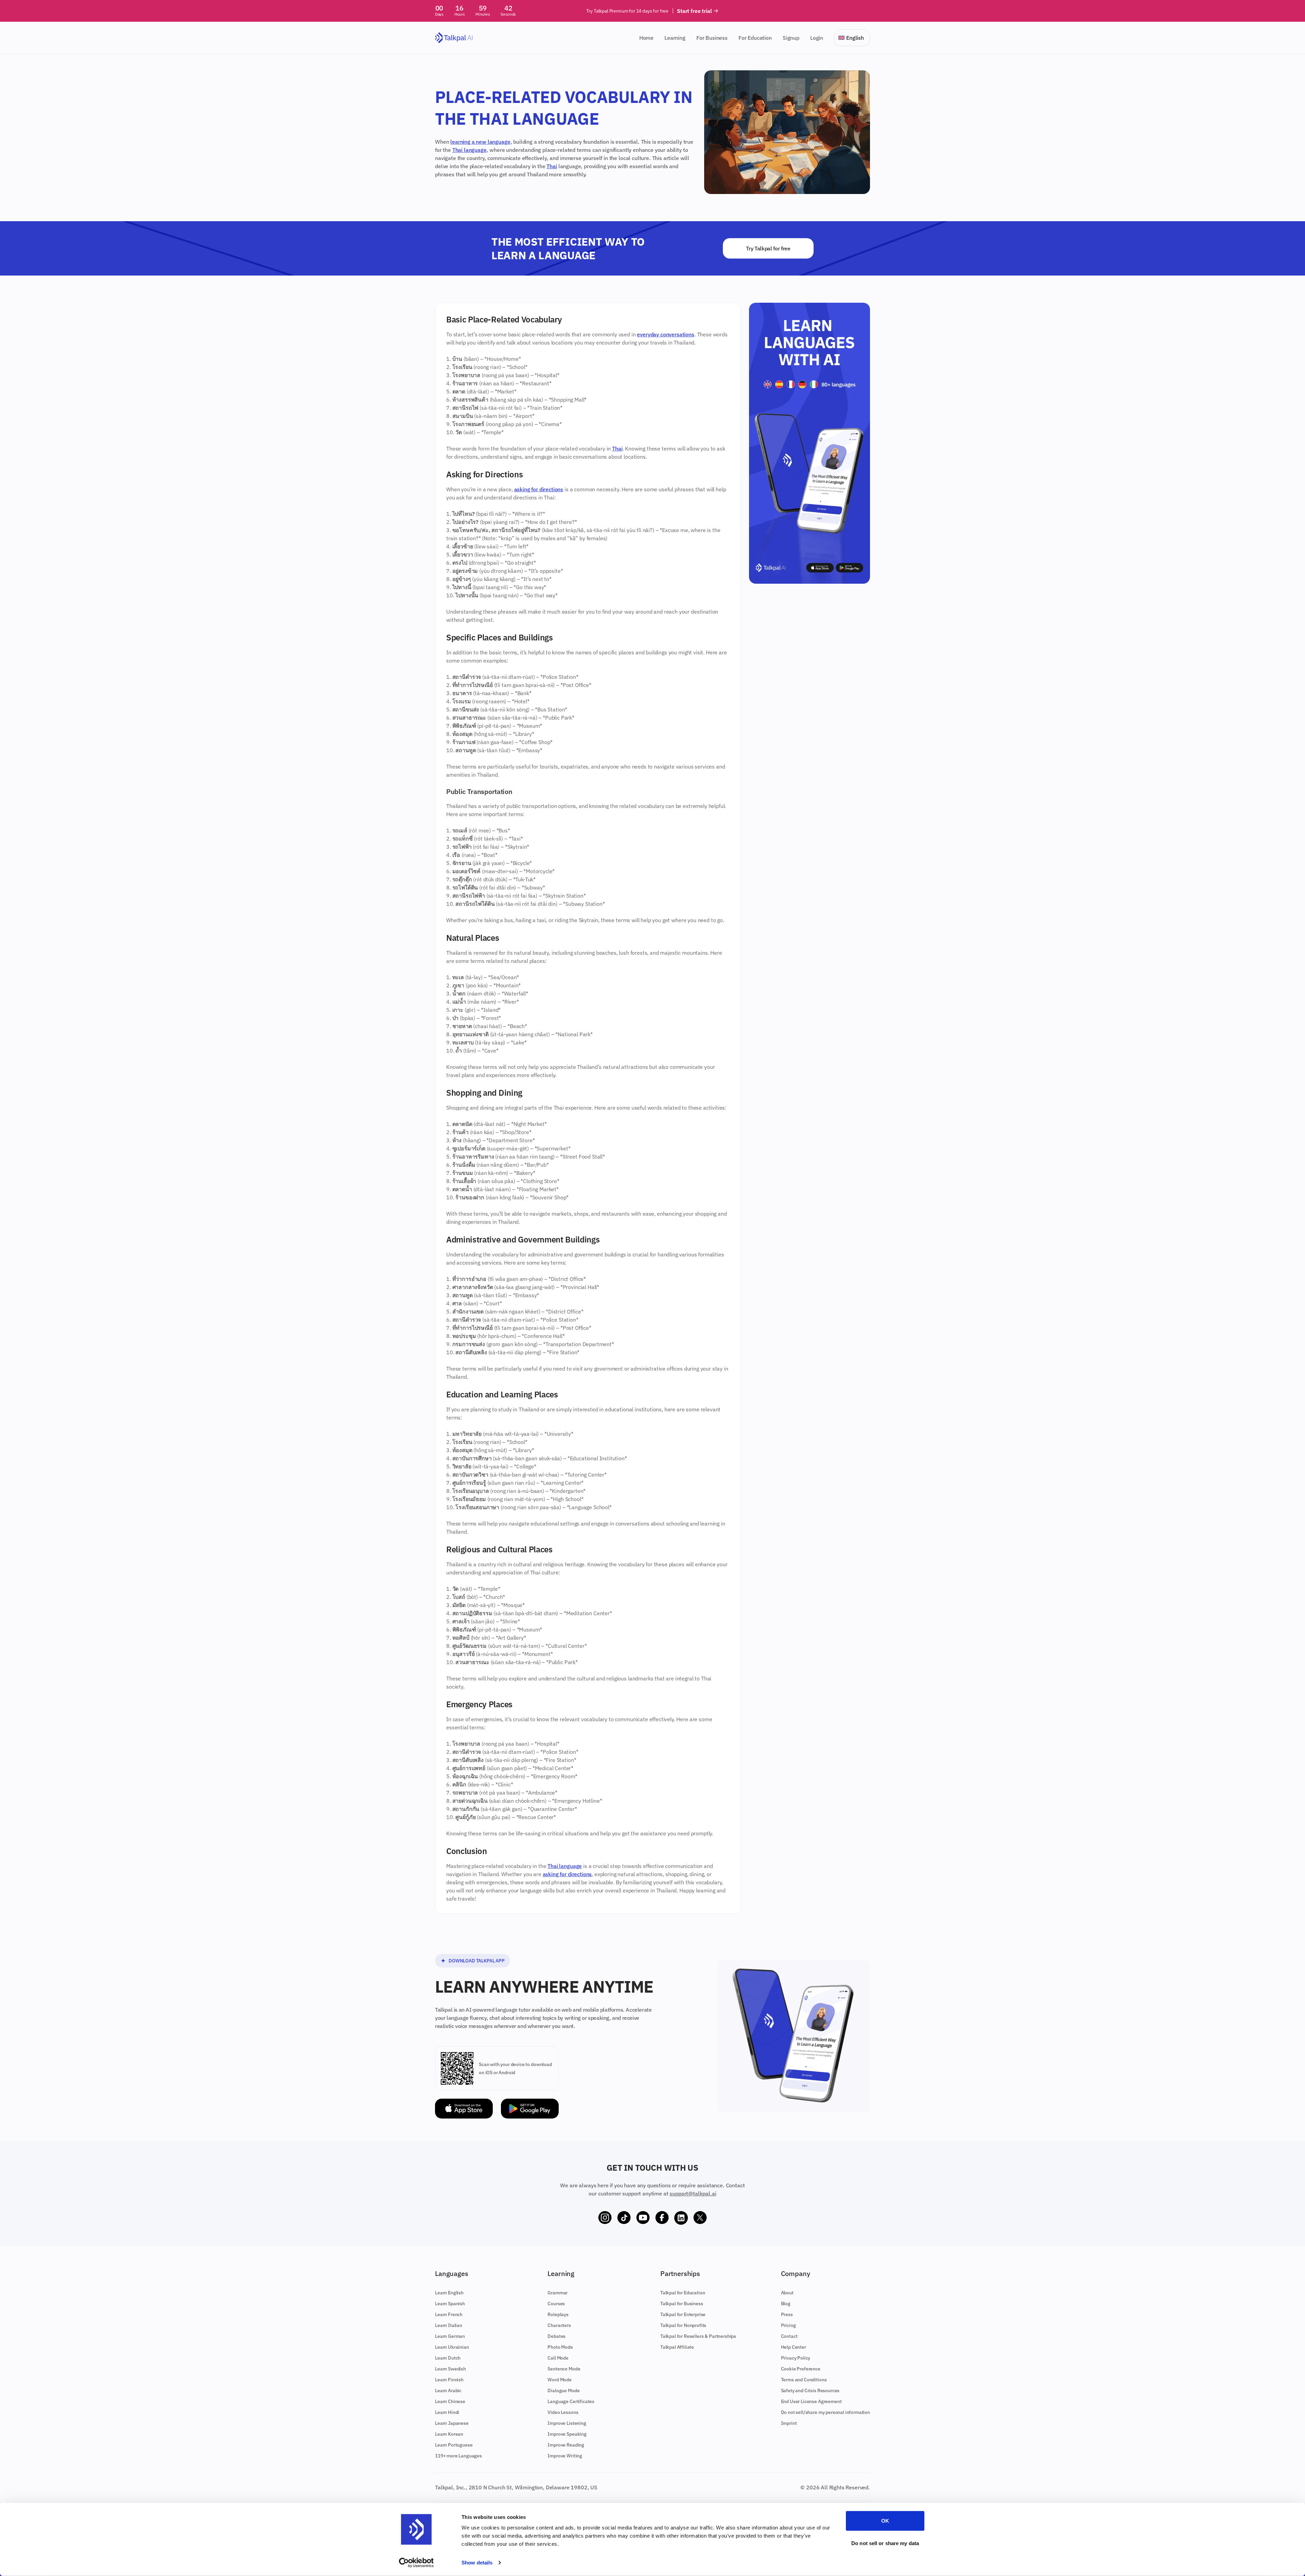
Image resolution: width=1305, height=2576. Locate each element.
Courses (556, 2304)
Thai (552, 166)
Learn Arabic (448, 2390)
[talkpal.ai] (454, 38)
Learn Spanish (450, 2304)
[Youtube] (643, 2218)
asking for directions (539, 489)
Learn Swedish (450, 2369)
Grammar (558, 2293)
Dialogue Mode (563, 2390)
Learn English (449, 2293)
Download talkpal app (477, 1961)
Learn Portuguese (454, 2445)
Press (787, 2314)
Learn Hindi (447, 2412)
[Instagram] (605, 2218)
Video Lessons (563, 2412)
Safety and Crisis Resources (810, 2390)
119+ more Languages (458, 2456)
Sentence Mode (564, 2369)
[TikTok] (624, 2218)
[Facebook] (662, 2218)
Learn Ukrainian (452, 2347)
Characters (559, 2325)
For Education (755, 38)
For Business (712, 38)
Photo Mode (560, 2347)
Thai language (469, 150)
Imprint (789, 2423)
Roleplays (558, 2314)
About (787, 2293)
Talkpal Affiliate (677, 2347)
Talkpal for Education (683, 2293)
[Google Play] (530, 2109)
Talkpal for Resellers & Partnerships (698, 2336)
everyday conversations (665, 334)
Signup (791, 38)
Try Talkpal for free (768, 248)
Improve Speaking (567, 2434)
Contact (789, 2336)
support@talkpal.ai (693, 2193)
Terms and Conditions (804, 2380)
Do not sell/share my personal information (825, 2412)
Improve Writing (565, 2456)
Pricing (788, 2325)
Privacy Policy (796, 2358)
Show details (477, 2563)
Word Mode (560, 2380)
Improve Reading (566, 2445)
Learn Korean (449, 2434)
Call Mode (558, 2358)
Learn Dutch (448, 2358)
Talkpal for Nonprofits (683, 2325)
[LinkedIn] (681, 2218)
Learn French (449, 2314)
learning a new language (480, 142)
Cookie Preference (801, 2369)
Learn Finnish (449, 2380)
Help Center (794, 2347)
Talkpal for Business (682, 2304)
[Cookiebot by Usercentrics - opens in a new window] (416, 2563)
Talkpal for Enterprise (683, 2314)
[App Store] (464, 2109)
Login (817, 38)
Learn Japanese (452, 2423)
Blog (786, 2304)
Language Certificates (571, 2401)
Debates (556, 2336)
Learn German (450, 2336)
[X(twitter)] (700, 2218)
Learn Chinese (450, 2401)
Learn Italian (449, 2325)
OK (885, 2521)
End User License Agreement (811, 2401)
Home (646, 38)
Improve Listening (567, 2423)
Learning (675, 38)
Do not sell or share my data (885, 2543)
